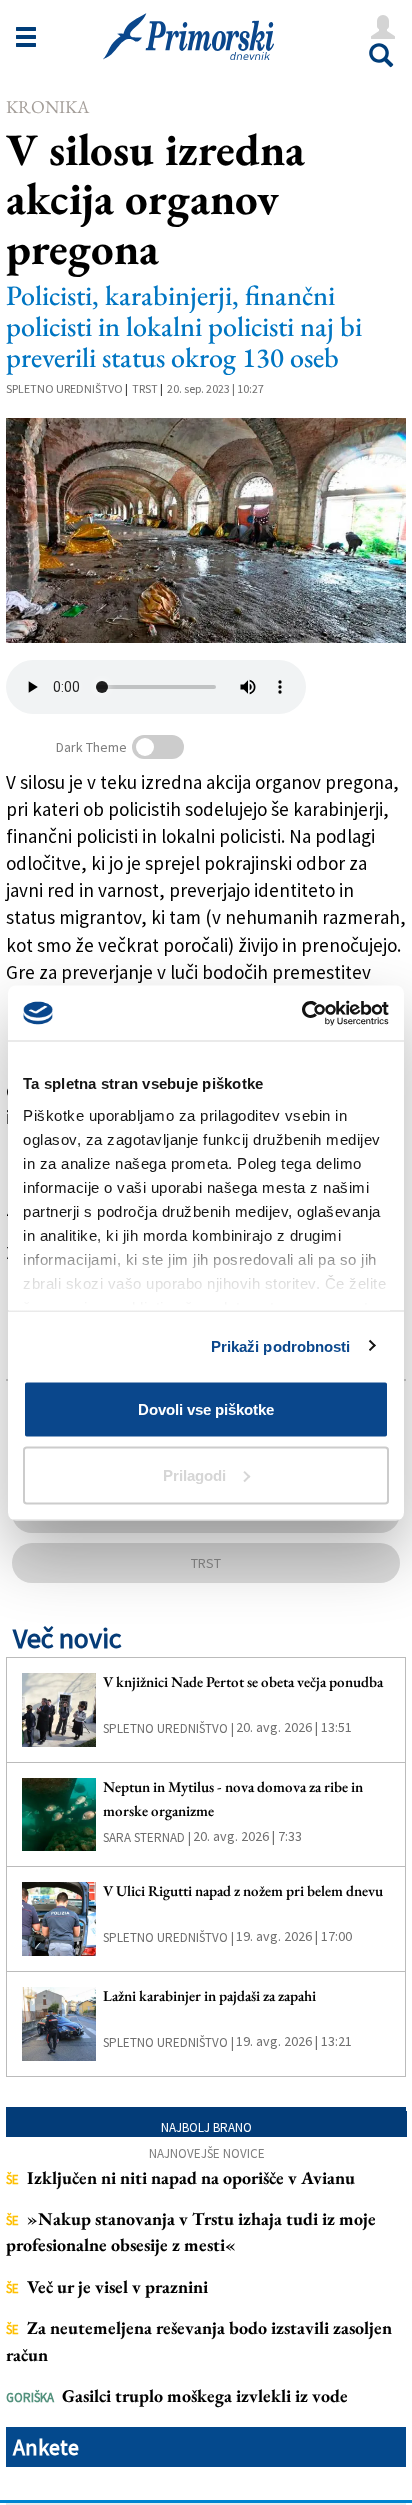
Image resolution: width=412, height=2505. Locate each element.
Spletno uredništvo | (168, 1728)
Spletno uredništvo (64, 388)
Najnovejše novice (207, 2153)
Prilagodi (194, 1474)
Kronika (47, 106)
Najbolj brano (206, 2127)
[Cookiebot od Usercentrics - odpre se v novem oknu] (301, 1013)
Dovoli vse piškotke (206, 1409)
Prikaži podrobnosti (281, 1345)
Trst (145, 388)
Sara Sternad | (147, 1837)
